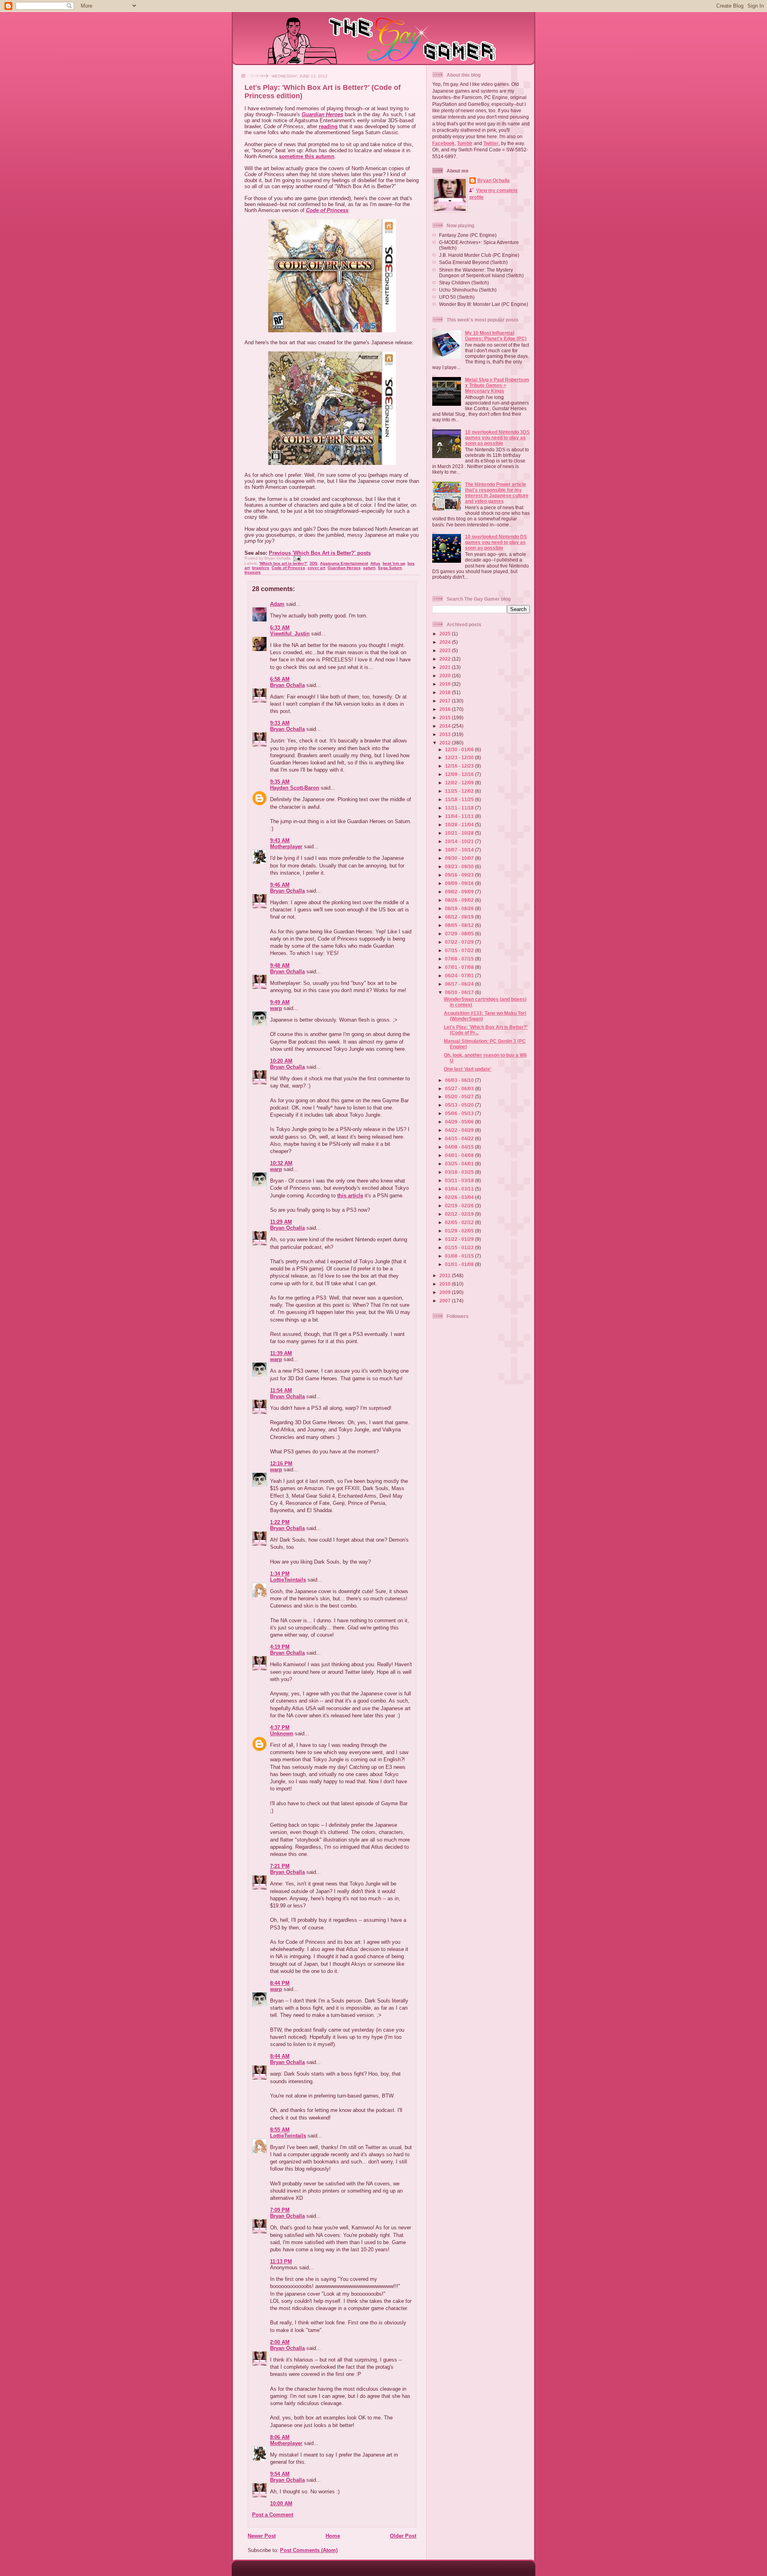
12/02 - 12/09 (460, 783)
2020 (446, 676)
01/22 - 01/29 (460, 1239)
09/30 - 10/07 (460, 858)
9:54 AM (280, 2474)
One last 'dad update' (468, 1069)
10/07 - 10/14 (460, 850)
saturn (369, 568)
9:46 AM (280, 885)
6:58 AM (280, 679)
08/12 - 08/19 (460, 917)
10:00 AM (281, 2504)
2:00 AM (280, 2342)
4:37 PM (280, 1728)
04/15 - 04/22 (460, 1138)
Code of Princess (327, 210)
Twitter (491, 143)
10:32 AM (281, 1163)
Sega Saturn (390, 568)
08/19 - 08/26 (460, 908)
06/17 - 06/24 (460, 984)
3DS (314, 563)
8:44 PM (280, 1983)
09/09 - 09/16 (460, 883)
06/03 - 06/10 (460, 1080)
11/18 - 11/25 (460, 799)
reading (328, 126)
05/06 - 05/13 (460, 1113)
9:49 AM (280, 1002)
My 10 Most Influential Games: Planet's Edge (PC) (496, 336)
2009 (446, 1292)
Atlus (375, 563)
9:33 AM (280, 723)
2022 (446, 659)
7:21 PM (280, 1866)
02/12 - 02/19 (460, 1214)
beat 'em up (394, 563)
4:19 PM (280, 1647)
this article (350, 1196)
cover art (316, 568)
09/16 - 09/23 (460, 875)
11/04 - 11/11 (460, 816)
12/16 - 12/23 (460, 766)
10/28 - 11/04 (460, 825)
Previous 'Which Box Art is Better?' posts (320, 553)
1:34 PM (280, 1574)
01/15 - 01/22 (460, 1247)
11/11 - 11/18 (460, 808)
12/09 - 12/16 (460, 774)
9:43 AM (280, 840)
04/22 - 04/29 (460, 1130)
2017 (446, 701)
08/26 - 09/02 (460, 900)
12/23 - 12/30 (460, 757)
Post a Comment (273, 2515)
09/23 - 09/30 (460, 866)
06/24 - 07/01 (460, 975)
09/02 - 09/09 (460, 892)
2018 (446, 692)
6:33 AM (280, 628)
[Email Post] (296, 558)
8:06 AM (280, 2437)
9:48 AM (280, 966)
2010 (446, 1284)
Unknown (282, 1734)
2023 (446, 650)
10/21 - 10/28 (460, 833)
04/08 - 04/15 (460, 1147)
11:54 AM (281, 1390)
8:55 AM (280, 2130)
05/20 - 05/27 (460, 1096)
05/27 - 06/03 (460, 1089)
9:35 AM (280, 782)
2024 (446, 642)
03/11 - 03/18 (460, 1180)
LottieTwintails (288, 1580)
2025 (446, 634)
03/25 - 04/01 (460, 1164)
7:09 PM (280, 2210)
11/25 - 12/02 (460, 791)
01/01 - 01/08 (460, 1264)
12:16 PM (281, 1464)
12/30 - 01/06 (460, 749)
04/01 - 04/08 (460, 1155)
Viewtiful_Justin (290, 634)
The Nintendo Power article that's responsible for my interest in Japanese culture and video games (497, 493)
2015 (446, 717)
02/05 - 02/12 (460, 1222)
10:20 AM (281, 1061)
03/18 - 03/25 (460, 1172)
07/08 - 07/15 (460, 959)
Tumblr (465, 143)
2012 (446, 743)
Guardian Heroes (322, 114)
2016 (446, 709)
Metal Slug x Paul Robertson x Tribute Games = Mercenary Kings (497, 385)
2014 (446, 726)
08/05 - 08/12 (460, 925)
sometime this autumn (307, 156)
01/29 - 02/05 (460, 1231)
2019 (446, 684)
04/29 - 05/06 (460, 1122)
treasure (253, 572)
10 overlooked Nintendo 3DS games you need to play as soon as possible (497, 438)
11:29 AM (281, 1222)
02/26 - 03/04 (460, 1197)
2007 (446, 1301)
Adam (277, 604)
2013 (446, 734)
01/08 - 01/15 (460, 1256)
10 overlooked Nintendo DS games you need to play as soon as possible (496, 542)
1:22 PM (280, 1522)
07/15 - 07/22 (460, 950)
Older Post (403, 2536)
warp (276, 1008)
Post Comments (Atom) (309, 2550)
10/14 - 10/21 (460, 841)
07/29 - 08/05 (460, 934)
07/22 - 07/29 (460, 942)
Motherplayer (286, 846)
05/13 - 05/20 (460, 1105)
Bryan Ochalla (287, 685)
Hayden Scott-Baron (295, 788)
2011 (446, 1275)
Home (333, 2536)
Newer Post (262, 2536)
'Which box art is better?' (283, 563)
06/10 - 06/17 (460, 992)
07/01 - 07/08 (460, 967)
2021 (446, 667)
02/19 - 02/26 (460, 1206)
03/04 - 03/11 (460, 1189)
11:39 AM (281, 1353)
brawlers (261, 568)
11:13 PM (281, 2261)
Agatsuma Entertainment (344, 563)
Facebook (443, 143)
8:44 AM (280, 2056)
